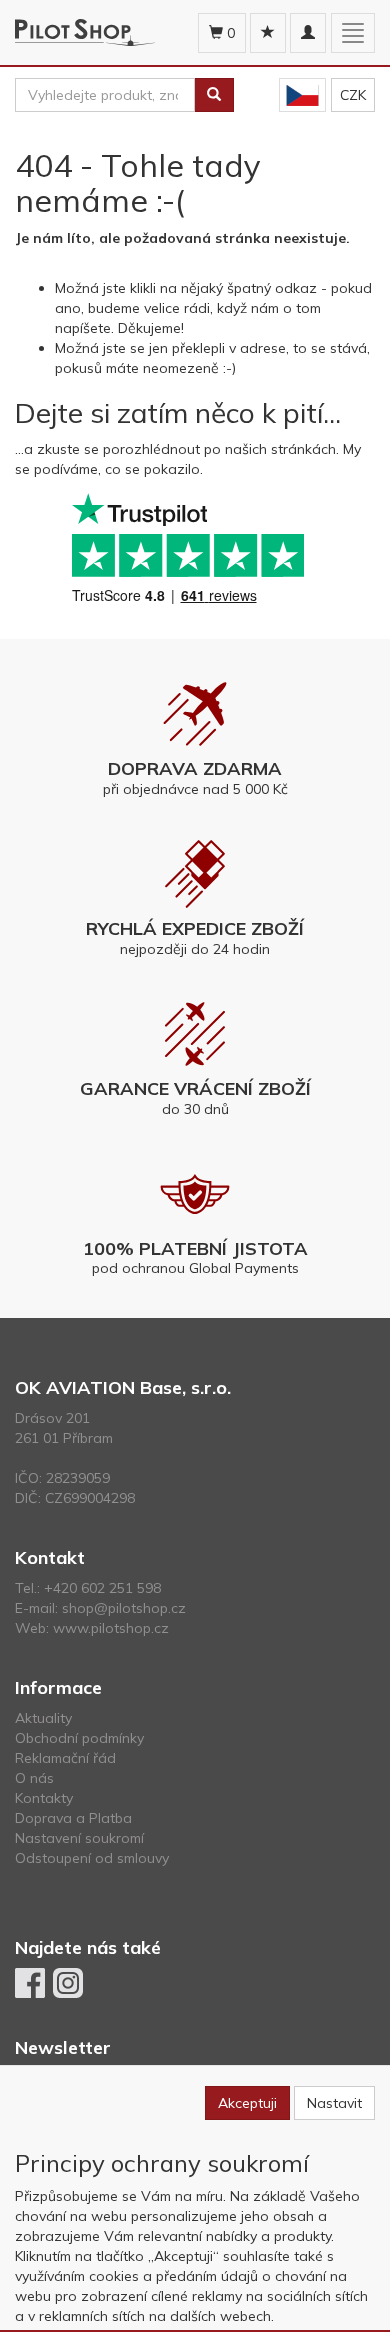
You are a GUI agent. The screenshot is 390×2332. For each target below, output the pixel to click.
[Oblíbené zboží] (268, 33)
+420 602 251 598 (102, 1588)
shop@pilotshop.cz (124, 1608)
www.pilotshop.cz (111, 1628)
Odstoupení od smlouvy (92, 1858)
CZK (353, 95)
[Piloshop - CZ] (302, 95)
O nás (34, 1778)
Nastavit (334, 2103)
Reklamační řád (65, 1758)
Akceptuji (247, 2103)
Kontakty (44, 1798)
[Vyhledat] (214, 95)
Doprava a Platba (73, 1818)
